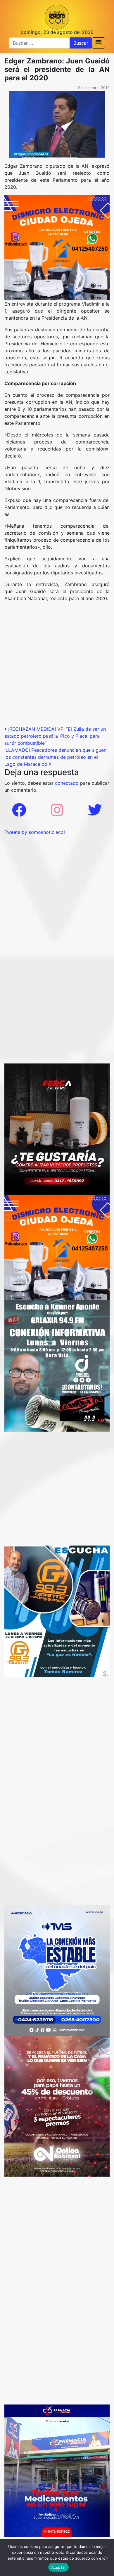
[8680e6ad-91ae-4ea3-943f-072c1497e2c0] (57, 1611)
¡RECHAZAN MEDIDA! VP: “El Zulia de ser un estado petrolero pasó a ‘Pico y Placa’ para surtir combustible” (55, 736)
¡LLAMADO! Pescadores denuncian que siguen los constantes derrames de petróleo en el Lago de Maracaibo (55, 757)
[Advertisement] (57, 666)
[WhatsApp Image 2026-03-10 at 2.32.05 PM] (57, 1970)
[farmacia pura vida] (57, 2470)
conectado (67, 783)
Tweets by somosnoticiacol (35, 832)
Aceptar (59, 2567)
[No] (107, 2558)
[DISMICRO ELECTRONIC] (57, 247)
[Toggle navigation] (99, 43)
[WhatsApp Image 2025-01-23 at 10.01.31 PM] (57, 1129)
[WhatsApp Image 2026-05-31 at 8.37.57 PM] (57, 2106)
